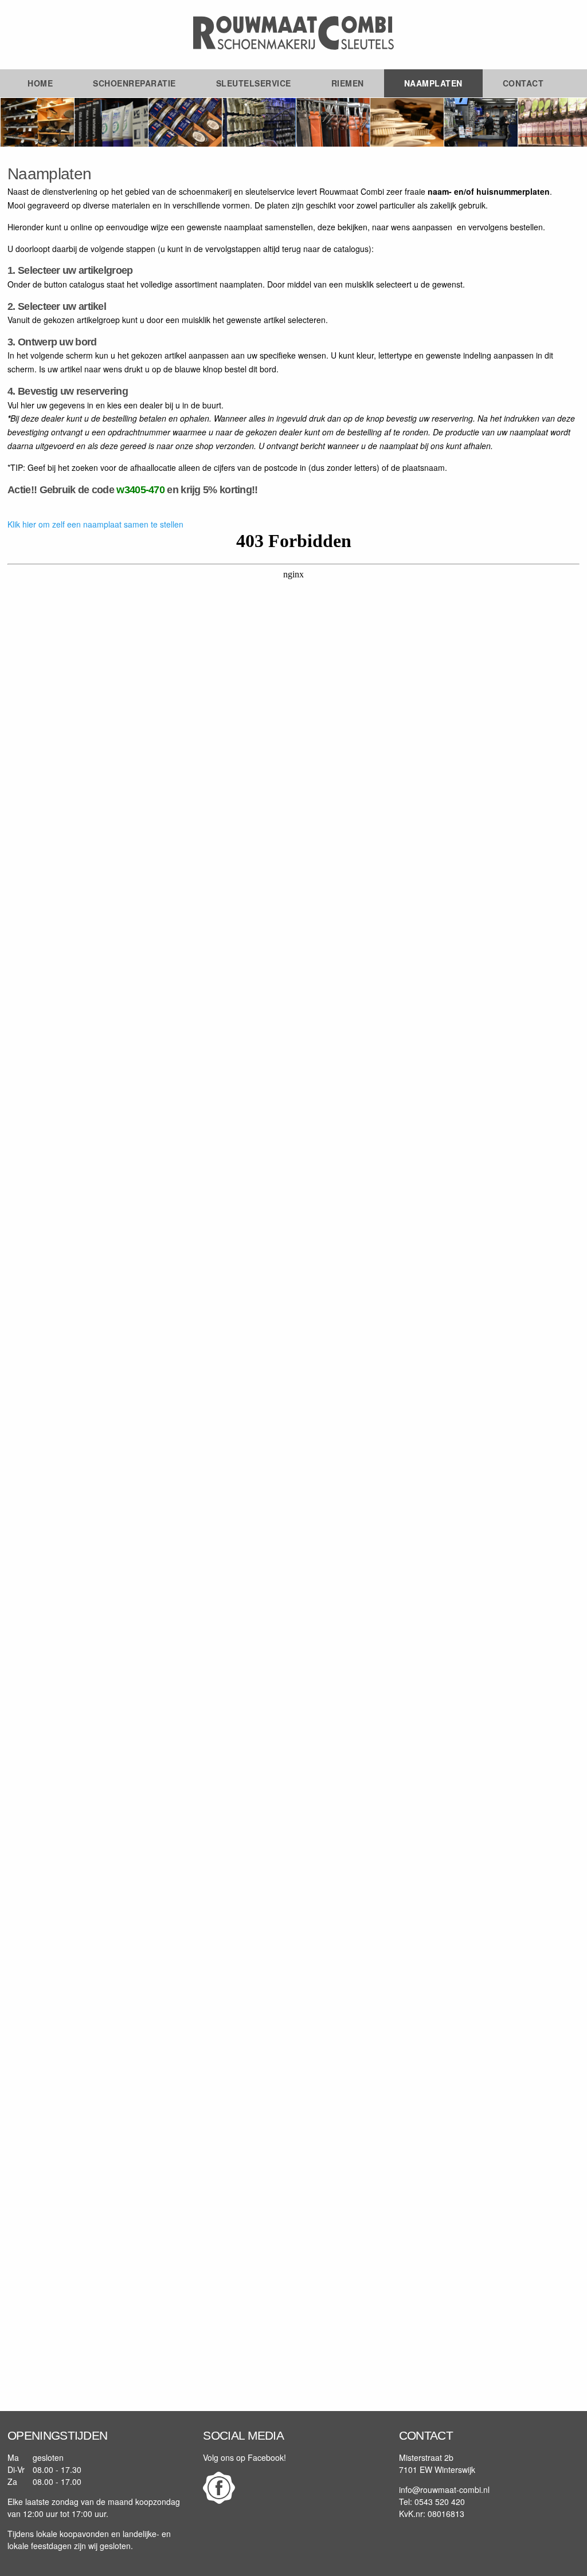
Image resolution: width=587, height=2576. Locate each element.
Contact (523, 83)
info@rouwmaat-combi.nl (444, 2490)
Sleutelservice (254, 83)
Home (40, 83)
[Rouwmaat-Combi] (293, 62)
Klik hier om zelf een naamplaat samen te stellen (95, 524)
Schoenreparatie (134, 83)
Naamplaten (433, 83)
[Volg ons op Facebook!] (219, 2500)
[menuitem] (40, 83)
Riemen (348, 83)
